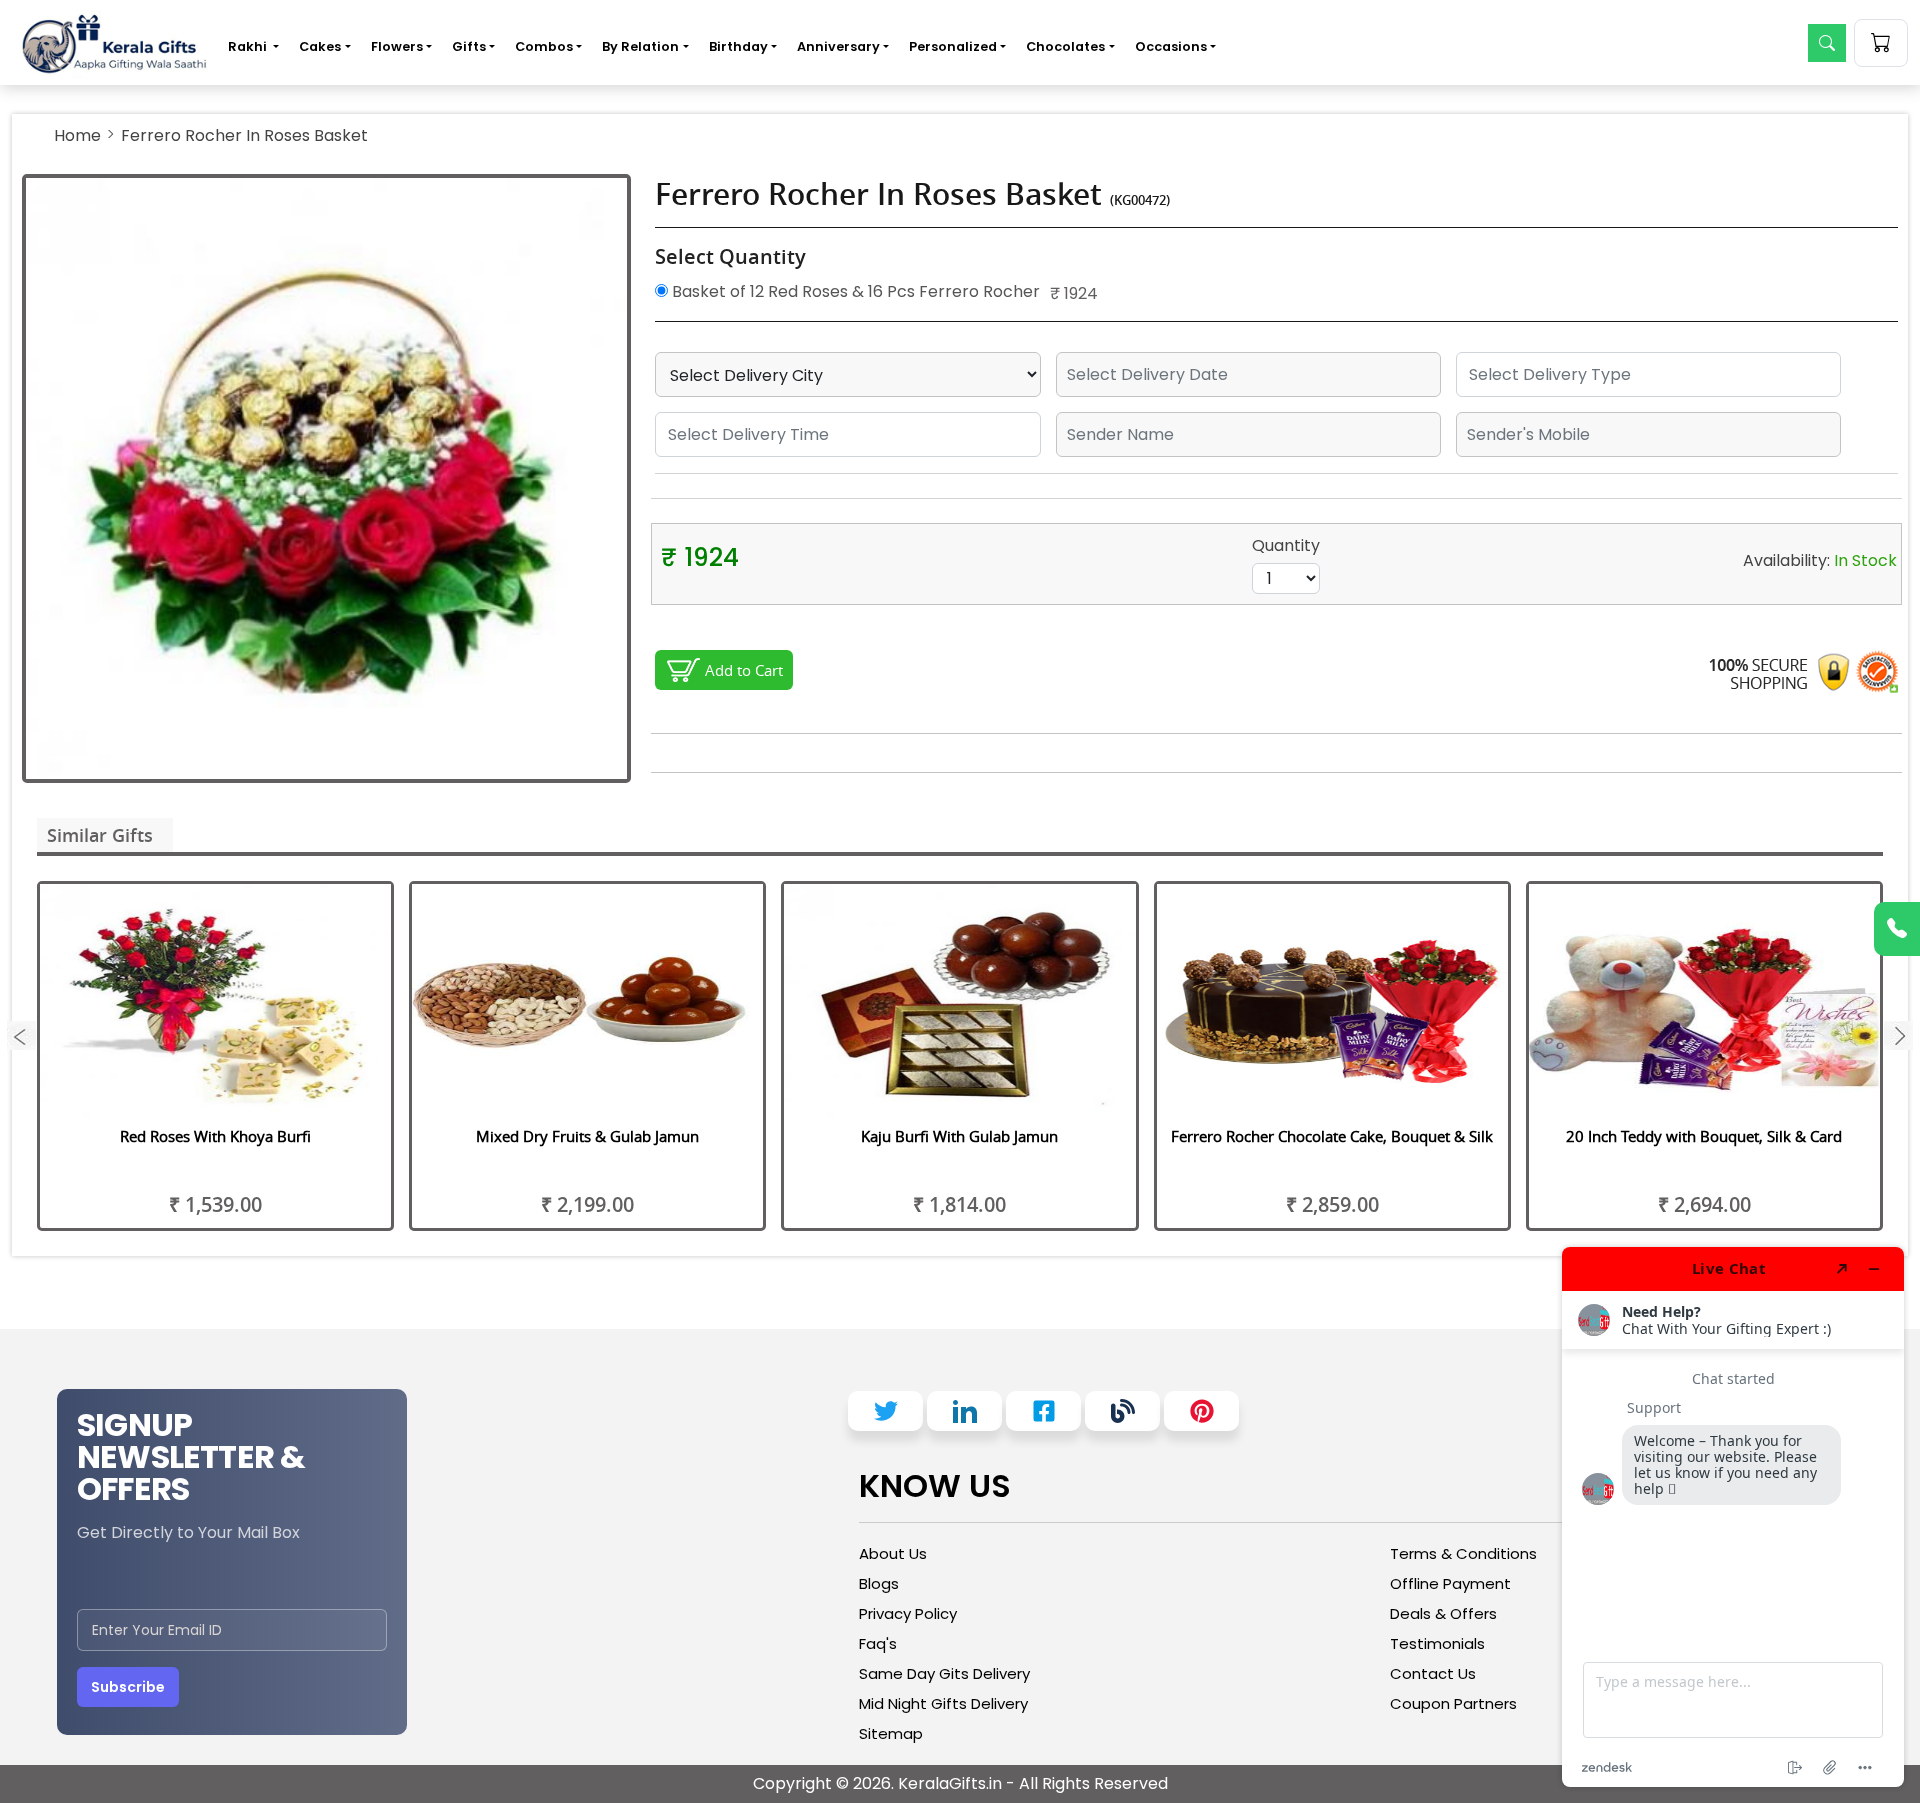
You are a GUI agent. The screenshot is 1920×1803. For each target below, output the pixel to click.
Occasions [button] (1171, 46)
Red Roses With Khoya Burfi (215, 1136)
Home (77, 135)
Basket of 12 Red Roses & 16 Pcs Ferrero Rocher (854, 291)
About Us (893, 1553)
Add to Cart (744, 670)
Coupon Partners (1453, 1703)
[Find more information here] (1733, 1517)
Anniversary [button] (838, 46)
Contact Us (1433, 1673)
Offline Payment (1450, 1583)
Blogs (879, 1583)
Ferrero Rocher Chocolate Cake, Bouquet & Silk (1332, 1136)
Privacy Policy (908, 1613)
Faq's (878, 1643)
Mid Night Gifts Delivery (943, 1703)
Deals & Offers (1443, 1613)
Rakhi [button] (249, 46)
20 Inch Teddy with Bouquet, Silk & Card (1704, 1136)
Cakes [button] (320, 46)
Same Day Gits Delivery (944, 1673)
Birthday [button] (738, 46)
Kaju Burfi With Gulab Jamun (959, 1136)
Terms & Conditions (1463, 1553)
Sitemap (891, 1733)
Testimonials (1437, 1643)
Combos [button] (544, 46)
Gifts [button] (469, 46)
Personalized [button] (953, 46)
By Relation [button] (640, 46)
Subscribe (128, 1687)
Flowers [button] (397, 46)
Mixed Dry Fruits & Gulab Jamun (587, 1136)
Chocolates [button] (1065, 46)
